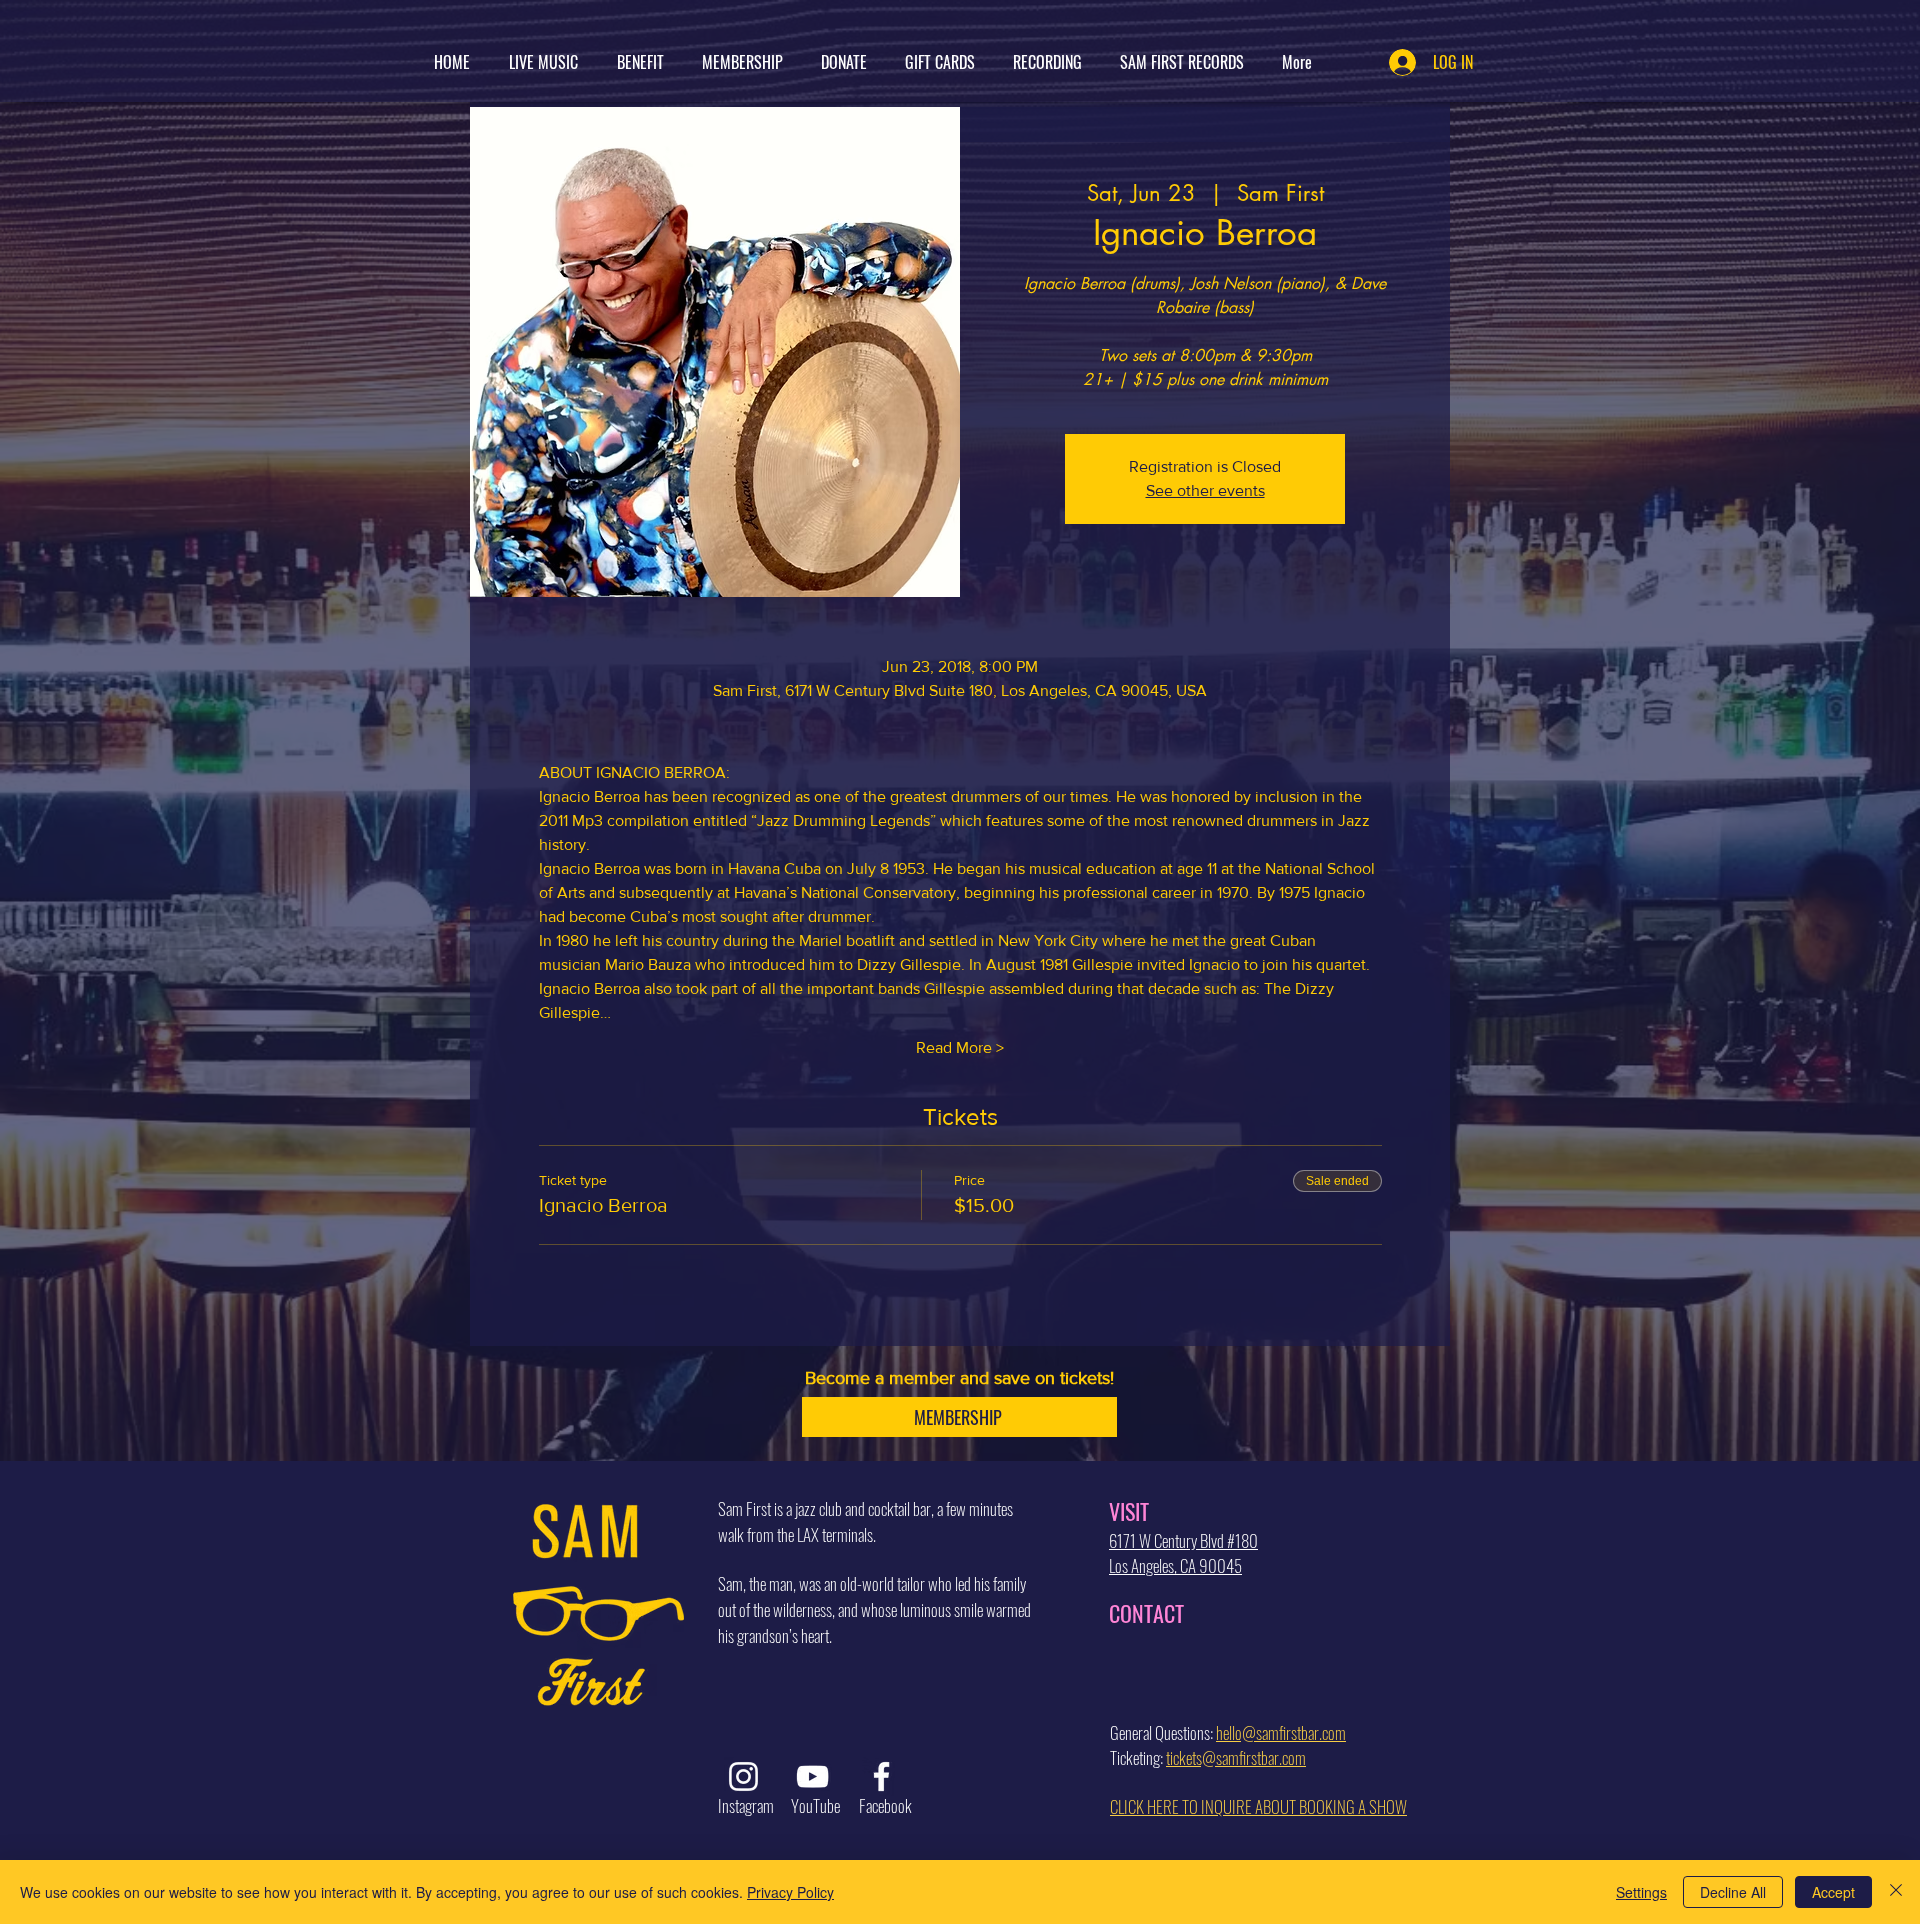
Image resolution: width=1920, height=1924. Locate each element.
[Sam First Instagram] (743, 1776)
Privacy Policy (790, 1892)
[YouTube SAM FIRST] (812, 1776)
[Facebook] (881, 1776)
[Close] (1896, 1892)
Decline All (1733, 1892)
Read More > (960, 1047)
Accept (1833, 1892)
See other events (1205, 490)
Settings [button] (1641, 1892)
